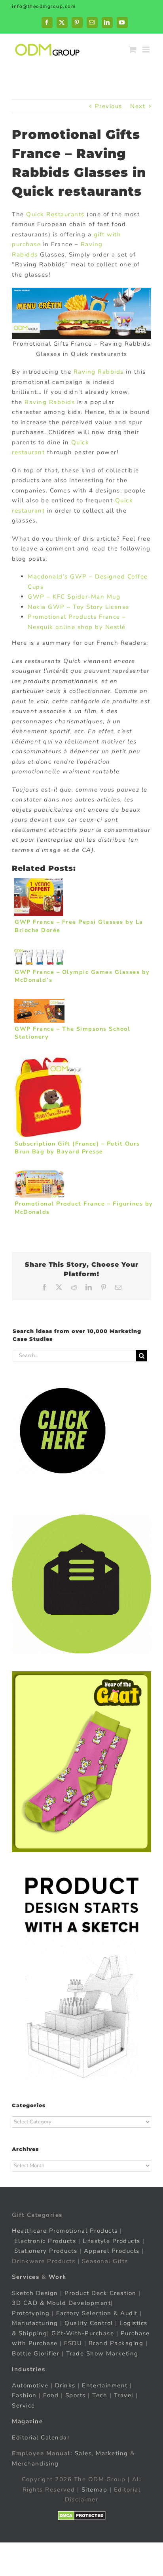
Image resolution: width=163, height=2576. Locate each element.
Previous (109, 106)
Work (58, 2277)
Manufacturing (35, 2323)
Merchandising (35, 2464)
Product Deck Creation (100, 2293)
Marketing (112, 2453)
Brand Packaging (116, 2343)
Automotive (30, 2385)
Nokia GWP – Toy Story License (79, 607)
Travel (124, 2395)
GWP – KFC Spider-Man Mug (74, 597)
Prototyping (31, 2313)
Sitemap (95, 2490)
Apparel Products (112, 2251)
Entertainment (105, 2385)
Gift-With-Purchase (83, 2333)
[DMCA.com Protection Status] (82, 2516)
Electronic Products (45, 2241)
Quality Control (89, 2323)
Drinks (65, 2385)
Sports (76, 2395)
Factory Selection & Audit (97, 2313)
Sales (83, 2453)
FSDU (73, 2343)
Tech (100, 2395)
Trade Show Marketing (102, 2353)
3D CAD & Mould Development (61, 2303)
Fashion (24, 2395)
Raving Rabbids (99, 372)
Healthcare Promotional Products (65, 2231)
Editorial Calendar (41, 2437)
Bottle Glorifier (36, 2353)
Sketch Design (35, 2293)
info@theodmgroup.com (44, 6)
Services (26, 2277)
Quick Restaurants (55, 214)
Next (138, 106)
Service (25, 2406)
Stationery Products (46, 2251)
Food (51, 2395)
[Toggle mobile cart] (133, 50)
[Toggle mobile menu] (147, 50)
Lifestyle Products (112, 2241)
